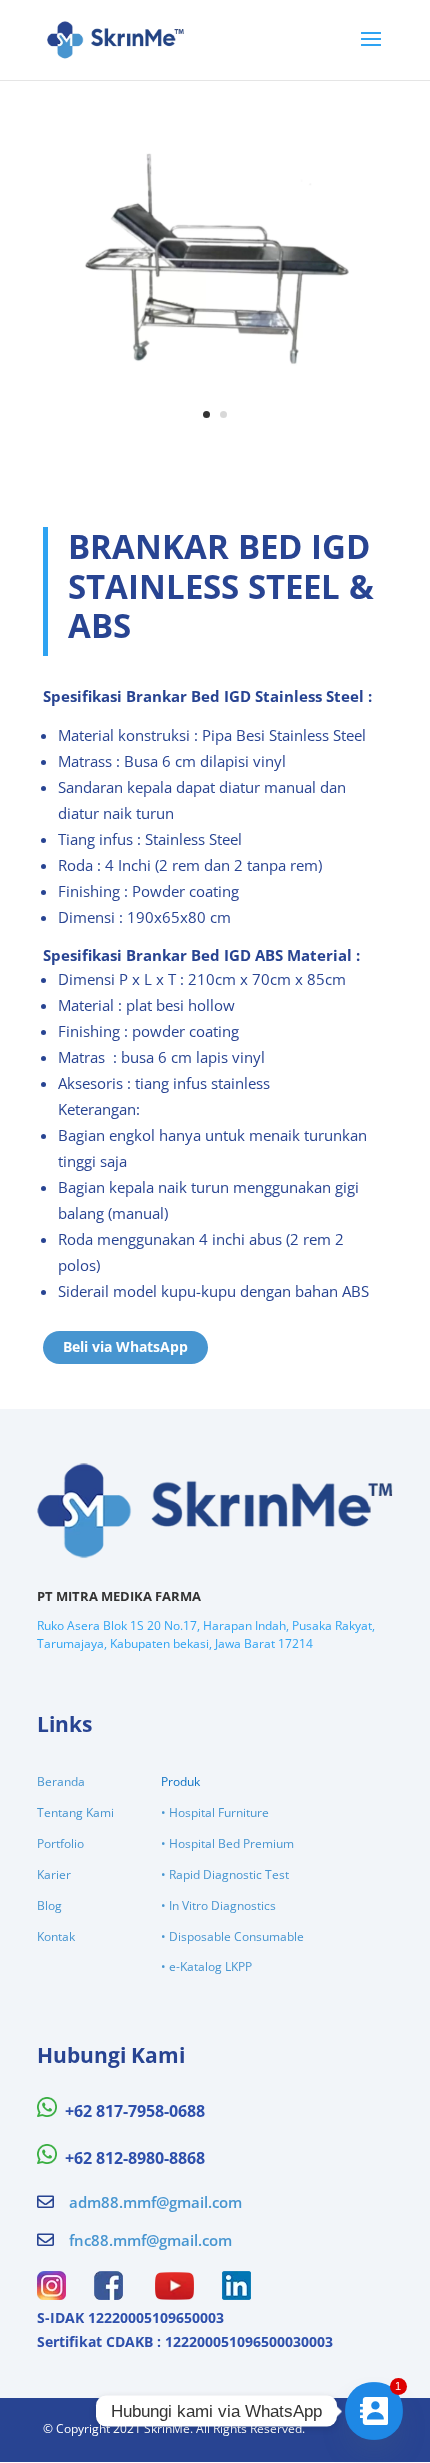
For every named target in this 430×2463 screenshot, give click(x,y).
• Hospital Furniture (215, 1812)
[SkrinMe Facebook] (108, 2294)
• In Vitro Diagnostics (218, 1905)
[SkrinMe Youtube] (174, 2294)
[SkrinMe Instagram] (51, 2294)
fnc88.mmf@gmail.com (150, 2240)
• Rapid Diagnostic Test (225, 1874)
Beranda (61, 1781)
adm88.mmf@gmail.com (155, 2202)
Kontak (56, 1936)
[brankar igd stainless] (215, 436)
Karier (54, 1874)
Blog (49, 1905)
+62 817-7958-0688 (135, 2111)
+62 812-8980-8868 (135, 2158)
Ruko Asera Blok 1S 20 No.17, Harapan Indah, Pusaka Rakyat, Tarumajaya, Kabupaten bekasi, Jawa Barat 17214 (206, 1634)
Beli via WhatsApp (125, 1346)
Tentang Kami (75, 1812)
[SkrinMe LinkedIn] (236, 2294)
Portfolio (60, 1843)
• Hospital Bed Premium (227, 1843)
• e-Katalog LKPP (206, 1966)
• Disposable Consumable (232, 1936)
